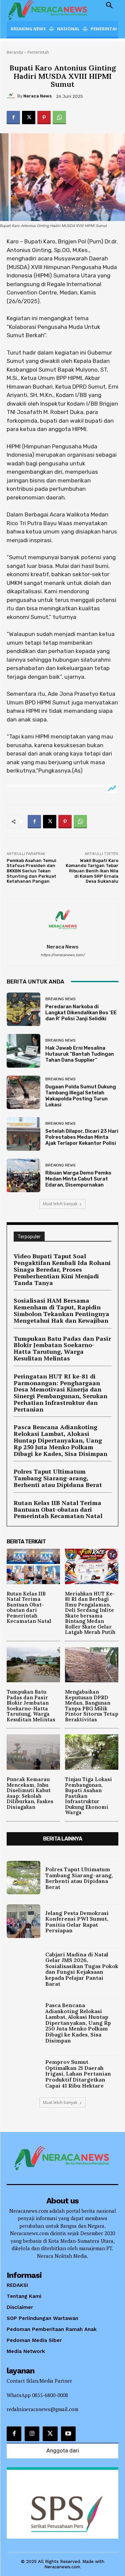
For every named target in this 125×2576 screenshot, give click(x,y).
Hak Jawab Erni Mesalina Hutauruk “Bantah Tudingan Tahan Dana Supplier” (80, 1054)
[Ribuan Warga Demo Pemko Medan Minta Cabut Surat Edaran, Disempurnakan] (23, 1176)
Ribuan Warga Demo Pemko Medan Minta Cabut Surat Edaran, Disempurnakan (78, 1179)
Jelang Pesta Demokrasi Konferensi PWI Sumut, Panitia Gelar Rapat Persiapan (77, 1922)
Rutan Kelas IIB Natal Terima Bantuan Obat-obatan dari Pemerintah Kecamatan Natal (58, 1509)
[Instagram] (32, 2434)
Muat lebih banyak (60, 1204)
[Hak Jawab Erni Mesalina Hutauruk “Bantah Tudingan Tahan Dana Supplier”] (23, 1051)
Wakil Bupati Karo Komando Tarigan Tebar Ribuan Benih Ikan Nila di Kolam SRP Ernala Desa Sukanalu (92, 871)
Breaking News (60, 999)
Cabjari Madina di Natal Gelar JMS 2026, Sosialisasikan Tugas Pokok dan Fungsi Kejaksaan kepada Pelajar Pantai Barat (82, 1969)
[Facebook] (13, 118)
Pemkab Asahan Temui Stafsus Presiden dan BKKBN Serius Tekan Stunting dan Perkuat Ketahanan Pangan (31, 871)
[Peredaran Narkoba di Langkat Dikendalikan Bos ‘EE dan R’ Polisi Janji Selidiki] (23, 1009)
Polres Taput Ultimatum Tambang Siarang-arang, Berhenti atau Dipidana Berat (58, 1478)
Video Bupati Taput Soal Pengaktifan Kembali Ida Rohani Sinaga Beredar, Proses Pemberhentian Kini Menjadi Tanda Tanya (62, 1269)
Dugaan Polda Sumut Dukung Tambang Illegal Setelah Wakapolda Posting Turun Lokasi (81, 1096)
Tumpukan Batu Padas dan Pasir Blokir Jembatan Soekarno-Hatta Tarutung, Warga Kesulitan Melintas (62, 1348)
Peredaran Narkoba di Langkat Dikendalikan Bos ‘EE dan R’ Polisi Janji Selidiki (81, 1013)
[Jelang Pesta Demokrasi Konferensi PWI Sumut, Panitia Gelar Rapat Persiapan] (23, 1921)
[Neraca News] (12, 96)
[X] (29, 118)
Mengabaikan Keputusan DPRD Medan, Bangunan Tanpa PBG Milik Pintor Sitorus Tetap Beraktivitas (92, 1706)
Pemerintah (38, 52)
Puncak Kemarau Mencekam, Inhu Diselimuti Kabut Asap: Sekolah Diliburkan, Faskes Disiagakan (30, 1793)
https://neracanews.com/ (63, 955)
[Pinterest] (44, 118)
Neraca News (37, 96)
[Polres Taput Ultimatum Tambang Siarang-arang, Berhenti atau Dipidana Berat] (23, 1878)
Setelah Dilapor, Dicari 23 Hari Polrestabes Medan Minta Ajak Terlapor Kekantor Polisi (82, 1137)
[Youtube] (68, 2434)
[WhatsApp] (59, 118)
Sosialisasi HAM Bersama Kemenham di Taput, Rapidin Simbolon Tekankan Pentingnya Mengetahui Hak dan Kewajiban (61, 1310)
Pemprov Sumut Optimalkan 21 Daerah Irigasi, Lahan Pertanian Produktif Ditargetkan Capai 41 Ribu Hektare (78, 2074)
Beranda (15, 52)
